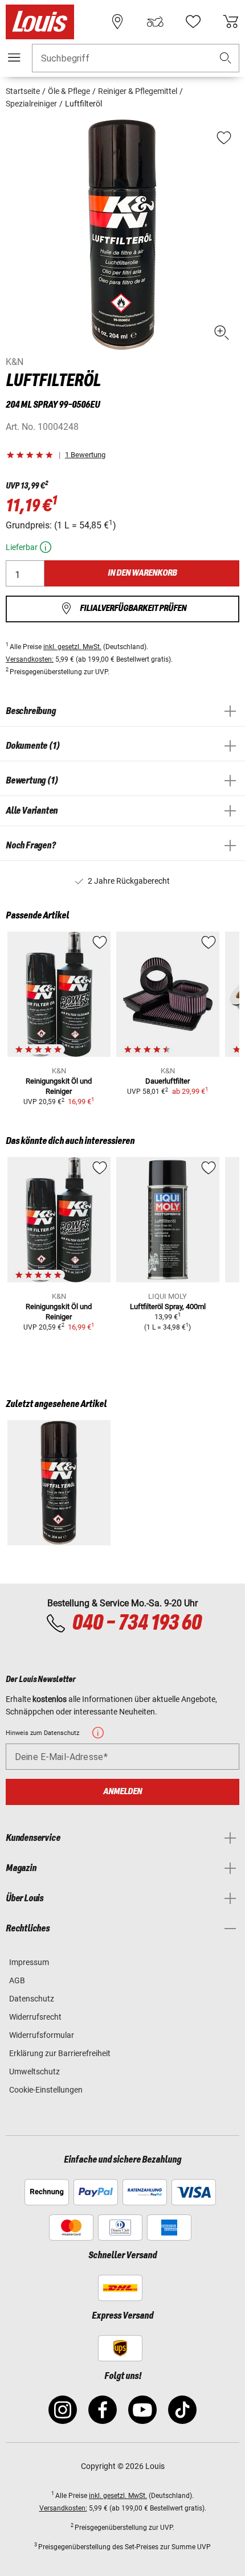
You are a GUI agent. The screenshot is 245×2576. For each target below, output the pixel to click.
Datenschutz (32, 1999)
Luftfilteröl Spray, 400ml (168, 1307)
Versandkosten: (30, 659)
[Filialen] (117, 22)
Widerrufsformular (42, 2035)
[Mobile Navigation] (14, 58)
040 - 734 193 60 (136, 1623)
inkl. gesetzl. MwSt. (72, 647)
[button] (226, 58)
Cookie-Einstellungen (46, 2090)
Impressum (29, 1962)
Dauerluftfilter (168, 1081)
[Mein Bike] (155, 22)
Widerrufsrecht (35, 2017)
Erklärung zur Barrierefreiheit (60, 2053)
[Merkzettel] (193, 22)
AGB (17, 1980)
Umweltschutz (34, 2072)
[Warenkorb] (231, 22)
